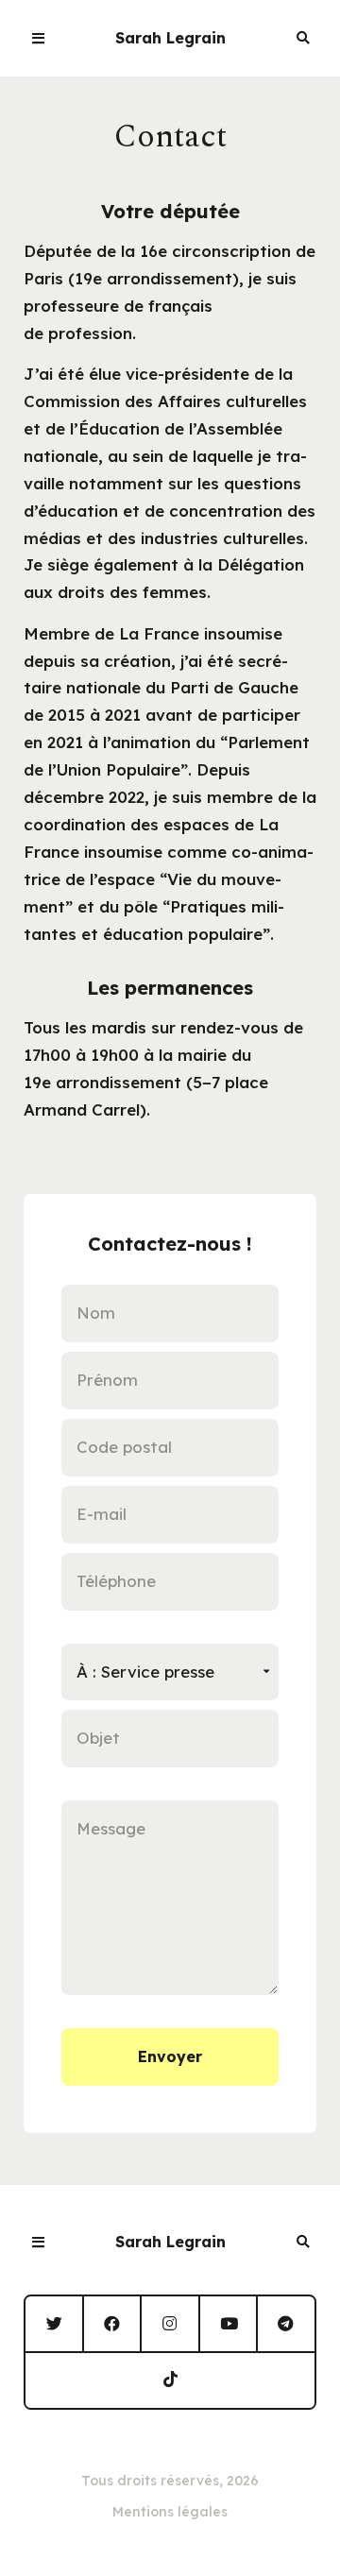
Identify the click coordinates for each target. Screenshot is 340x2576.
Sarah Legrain (170, 38)
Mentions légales (170, 2512)
